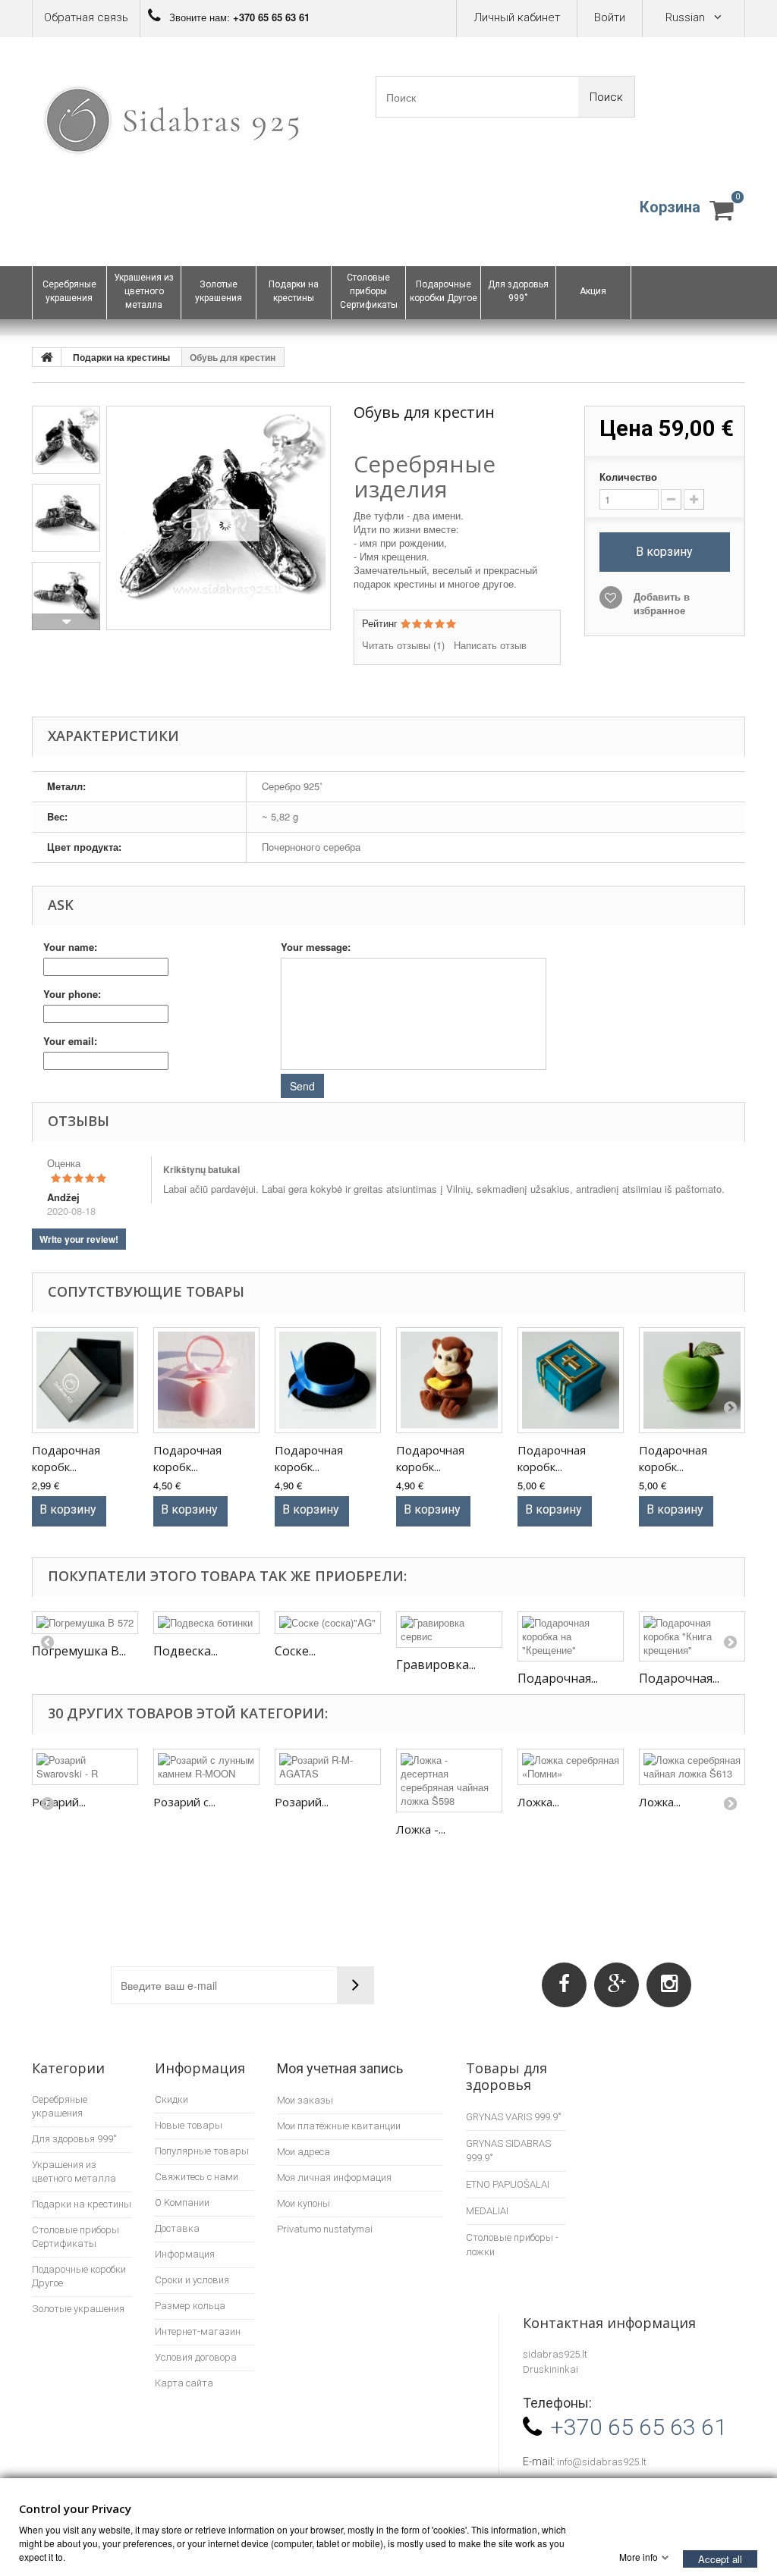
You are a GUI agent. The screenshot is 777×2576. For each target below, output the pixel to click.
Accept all (720, 2558)
